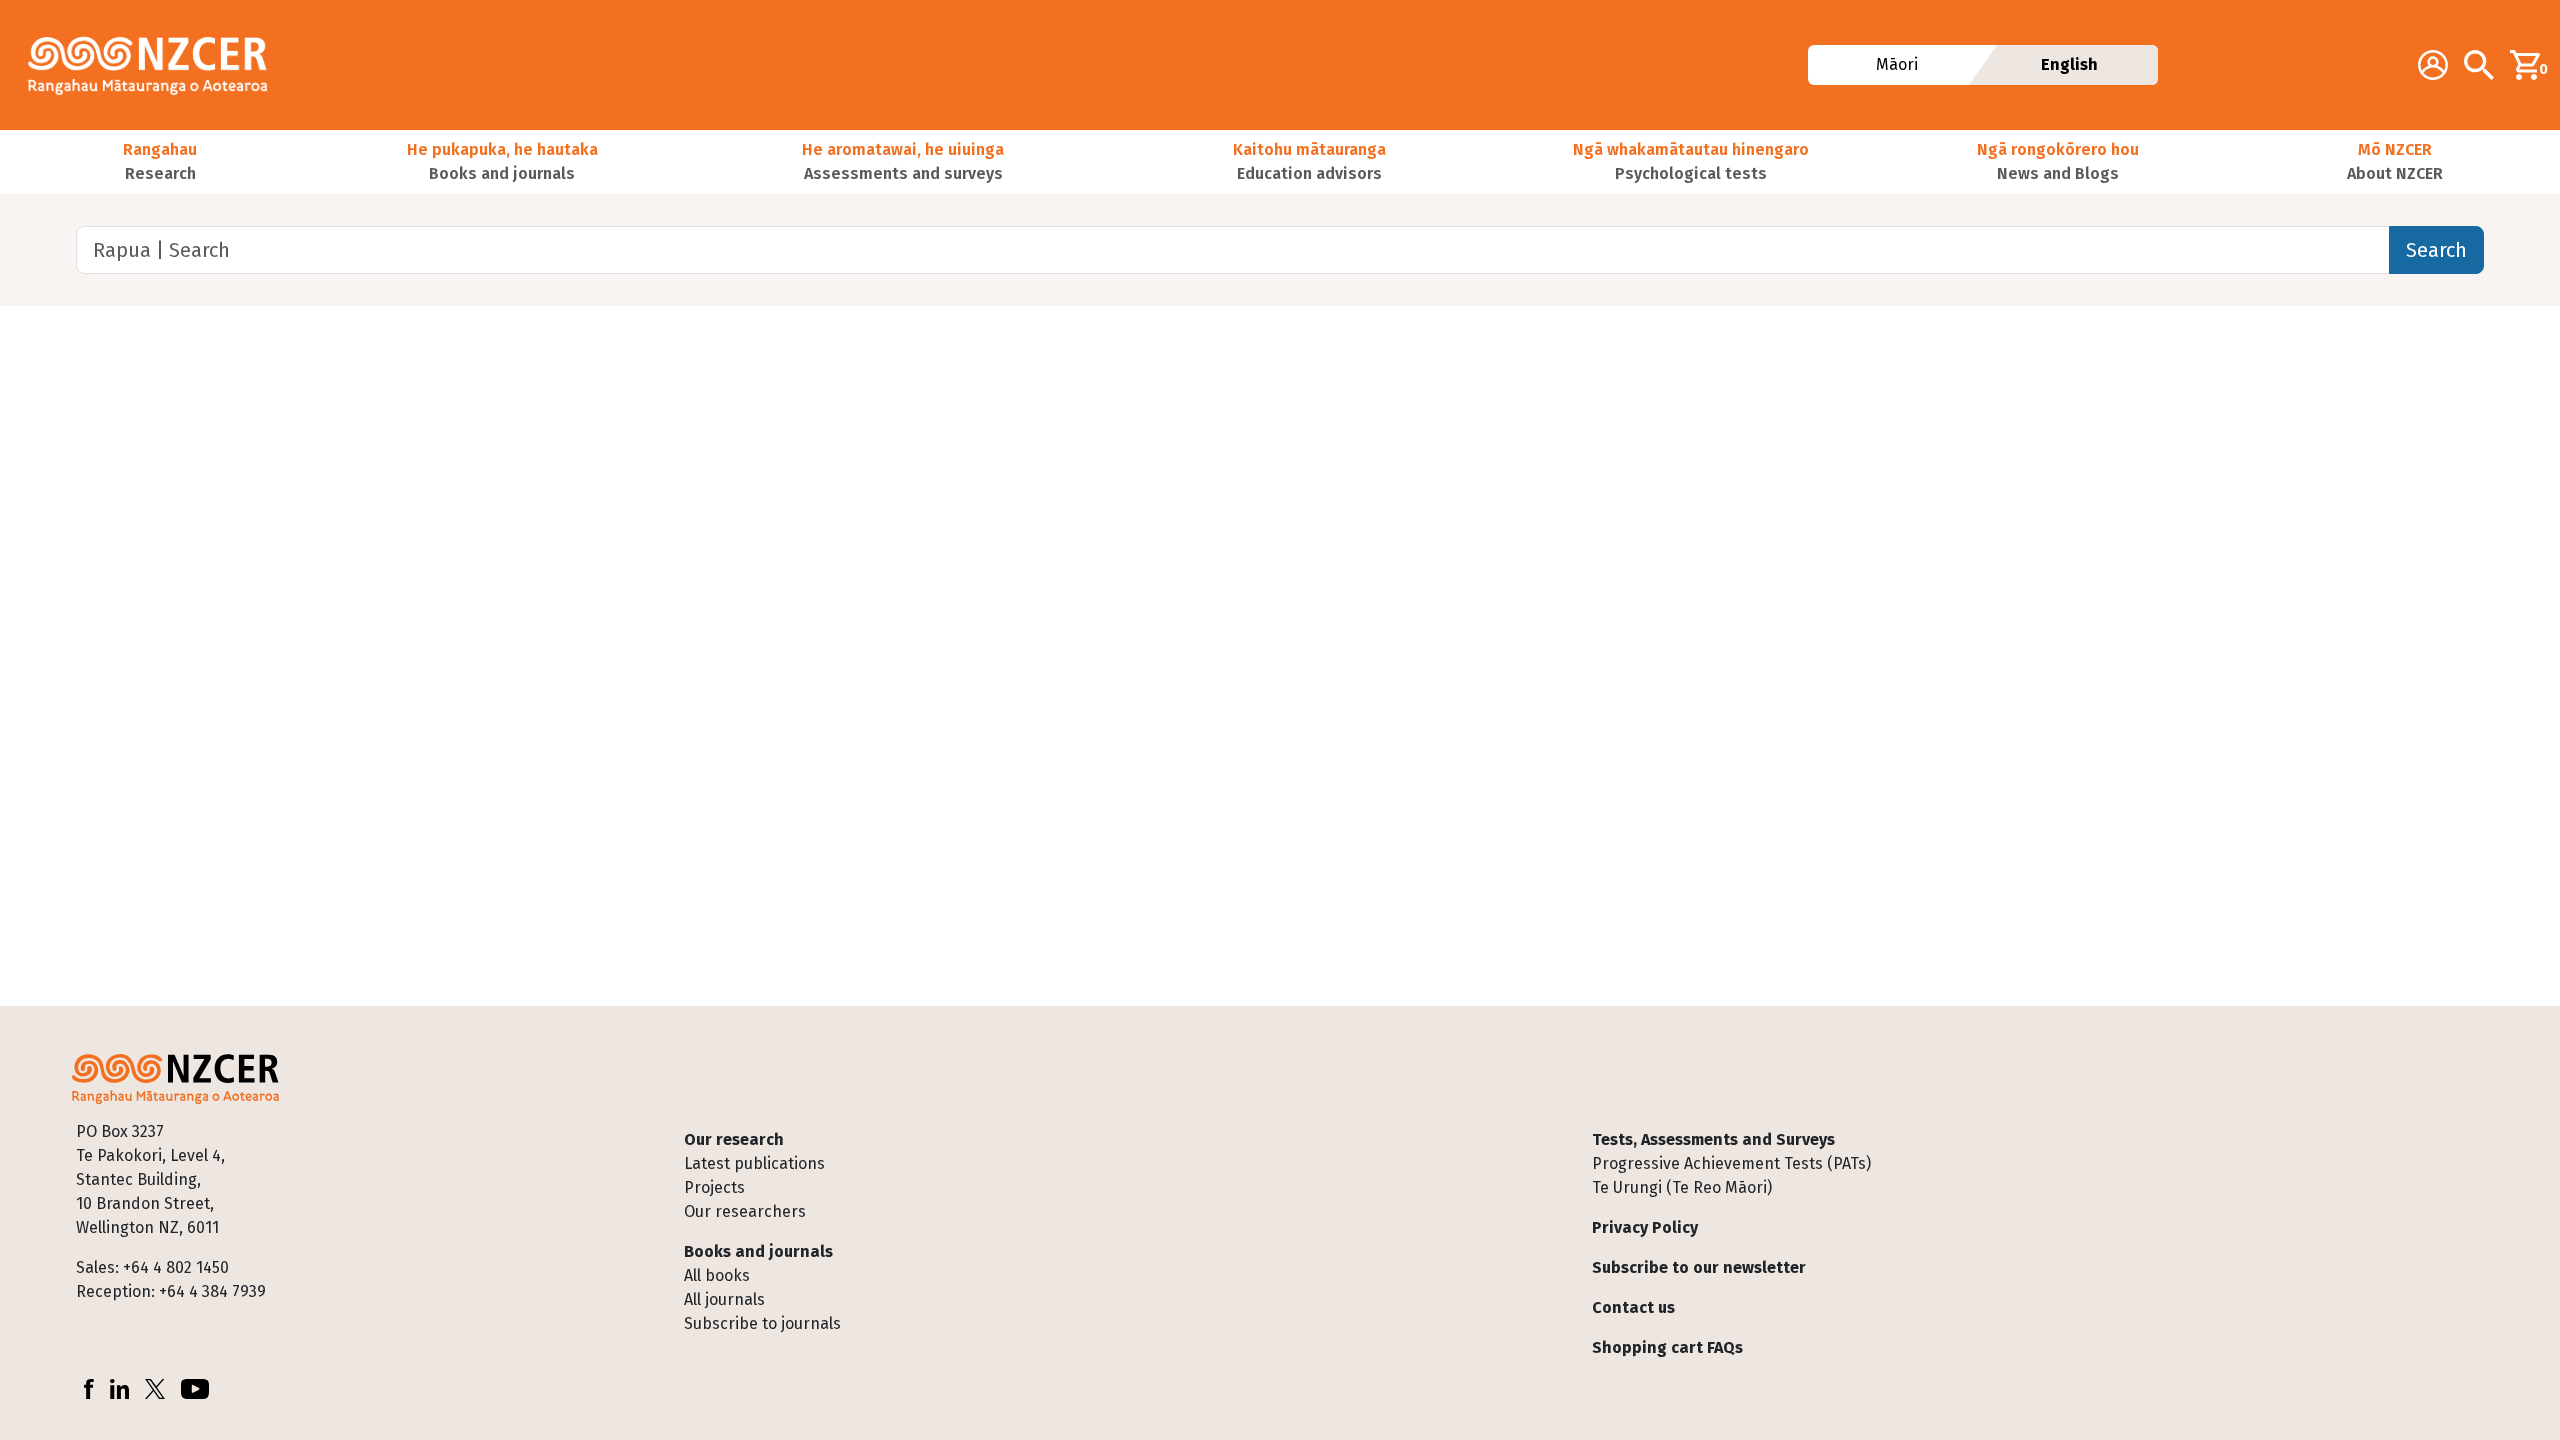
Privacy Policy (1645, 1227)
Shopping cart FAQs (1667, 1347)
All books (717, 1275)
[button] (160, 162)
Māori (1897, 64)
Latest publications (754, 1163)
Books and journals (758, 1251)
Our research (734, 1139)
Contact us (1633, 1307)
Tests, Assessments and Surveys (1713, 1139)
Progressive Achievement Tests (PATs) (1731, 1163)
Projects (714, 1187)
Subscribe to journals (762, 1323)
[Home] (156, 65)
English (2069, 64)
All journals (724, 1299)
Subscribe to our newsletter (1699, 1267)
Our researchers (745, 1211)
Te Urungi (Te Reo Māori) (1682, 1187)
